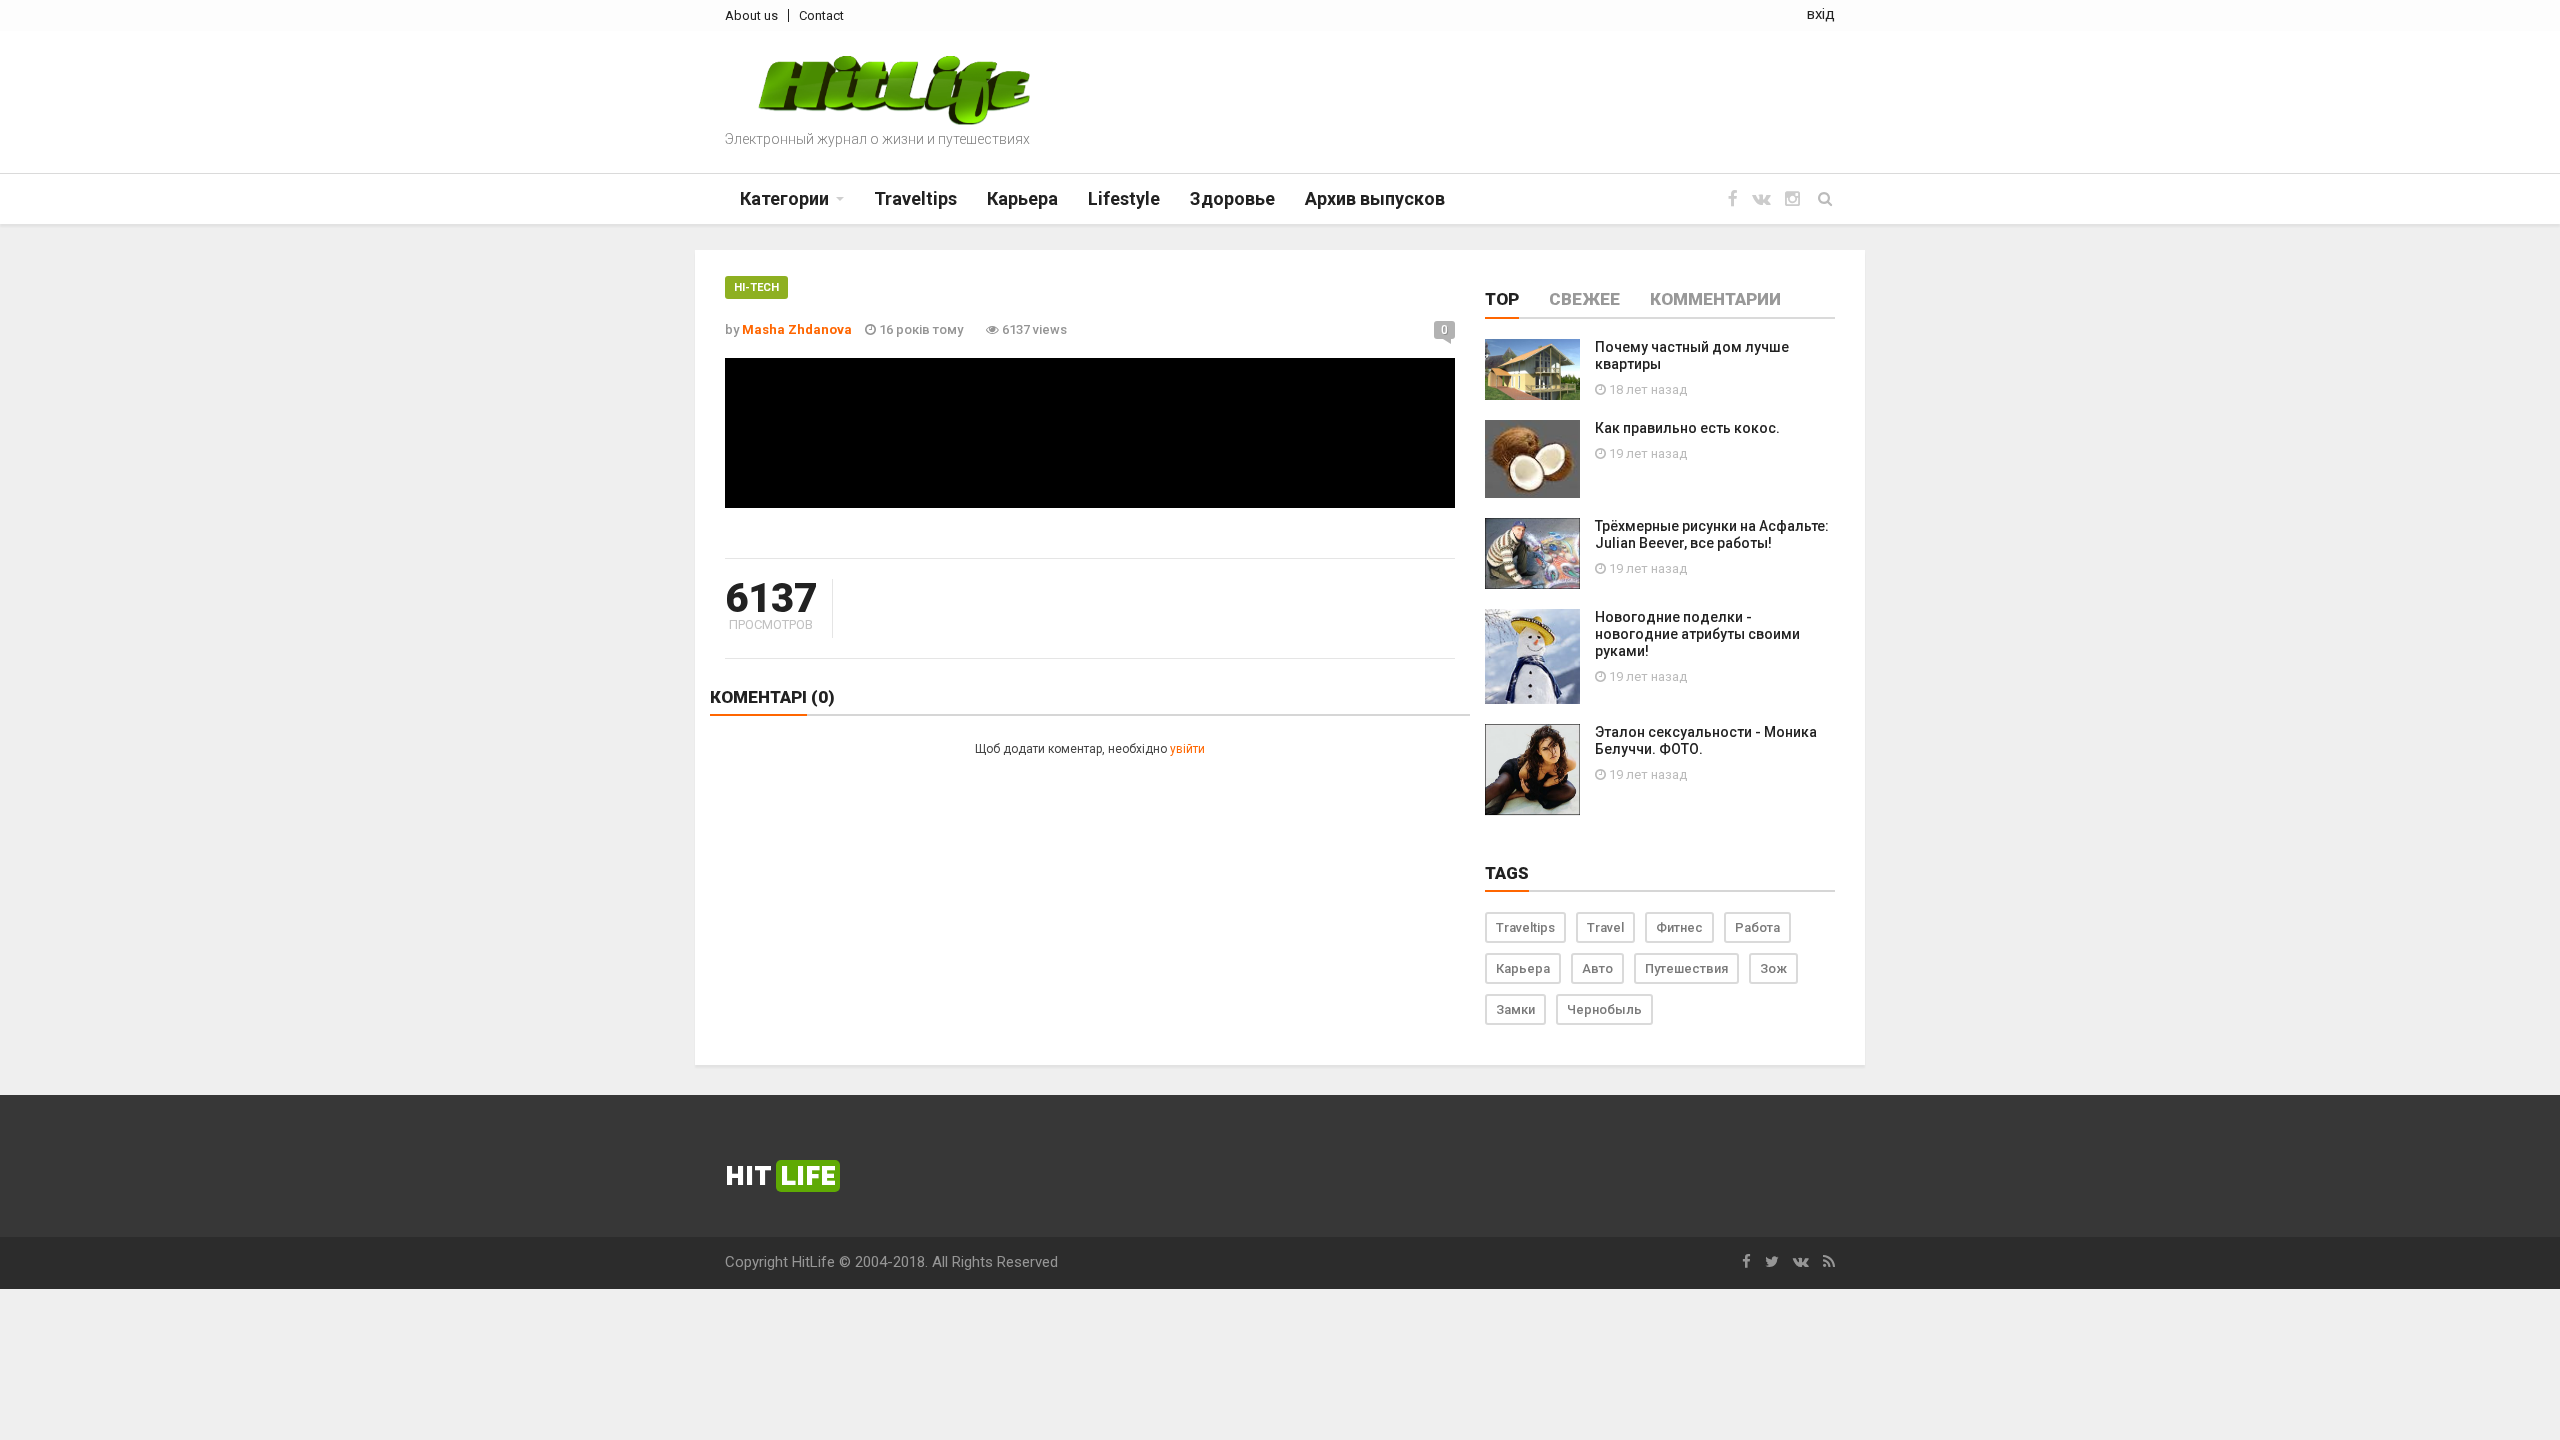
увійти (1187, 749)
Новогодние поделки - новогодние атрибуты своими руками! (1697, 634)
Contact (821, 15)
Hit (780, 1176)
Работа (1757, 927)
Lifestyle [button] (1124, 198)
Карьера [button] (1022, 198)
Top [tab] (1502, 299)
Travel (1605, 927)
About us (751, 15)
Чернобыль (1604, 1009)
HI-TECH (756, 287)
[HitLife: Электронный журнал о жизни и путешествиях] (894, 90)
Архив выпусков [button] (1375, 198)
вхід (1821, 14)
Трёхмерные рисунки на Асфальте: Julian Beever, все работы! (1712, 534)
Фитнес (1679, 927)
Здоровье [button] (1232, 198)
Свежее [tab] (1584, 299)
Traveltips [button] (915, 198)
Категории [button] (784, 198)
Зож (1773, 968)
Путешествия (1686, 968)
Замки (1515, 1009)
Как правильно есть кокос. (1687, 428)
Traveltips (1525, 927)
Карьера (1523, 968)
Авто (1597, 968)
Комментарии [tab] (1715, 299)
